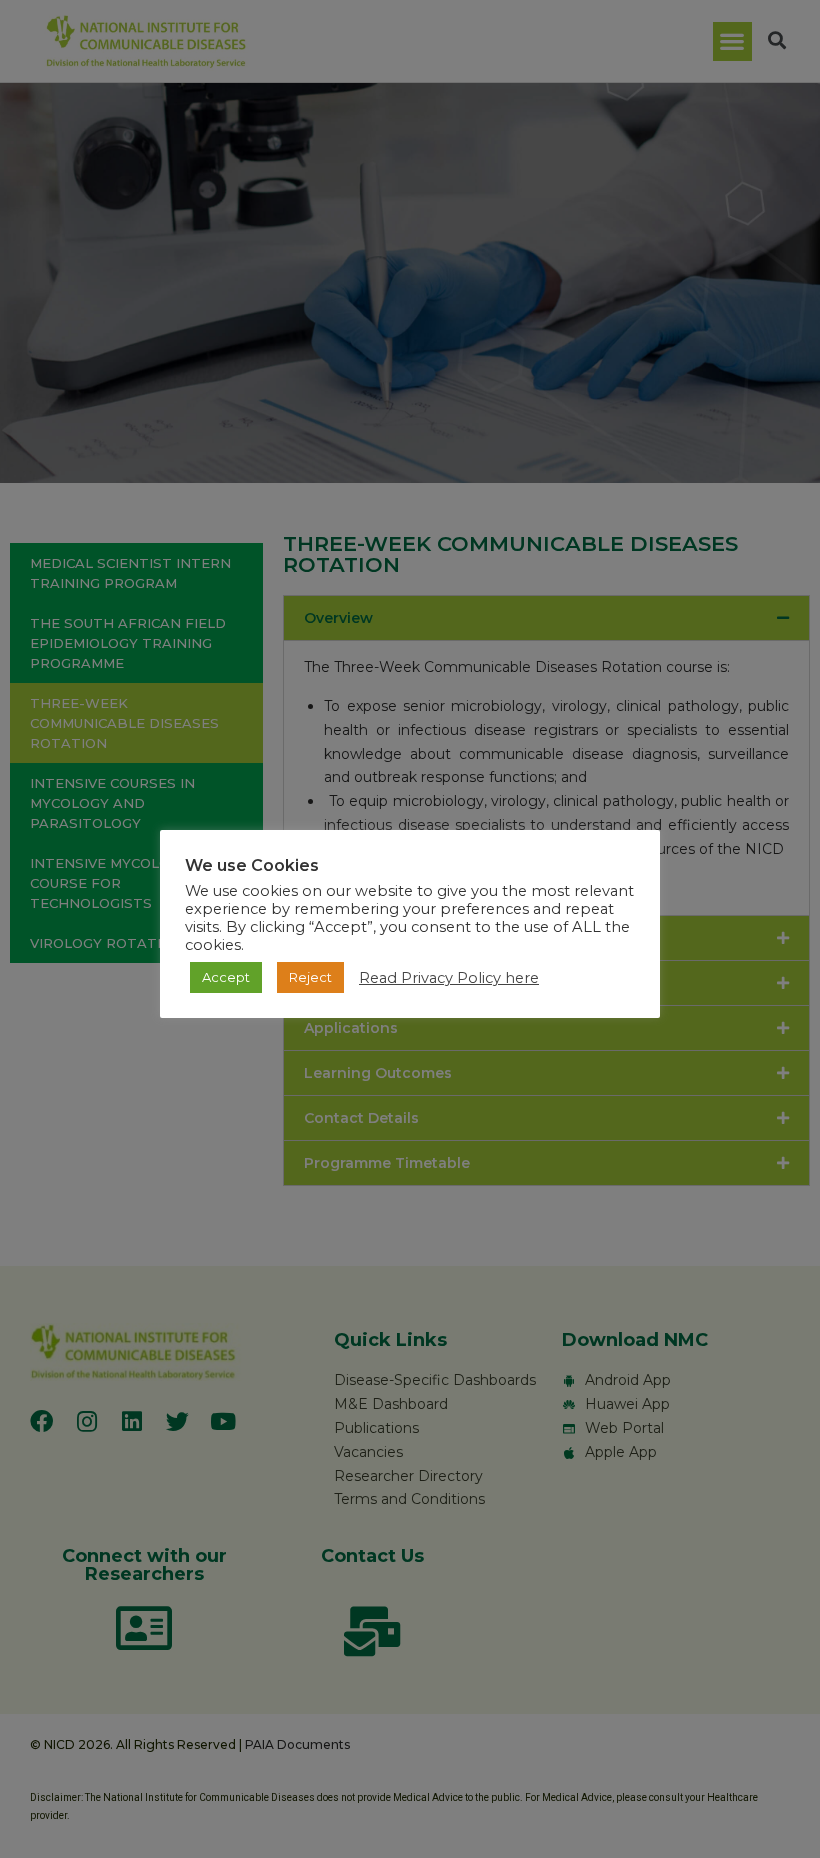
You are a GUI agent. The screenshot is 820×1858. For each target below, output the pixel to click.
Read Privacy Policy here (449, 978)
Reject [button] (310, 977)
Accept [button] (226, 977)
